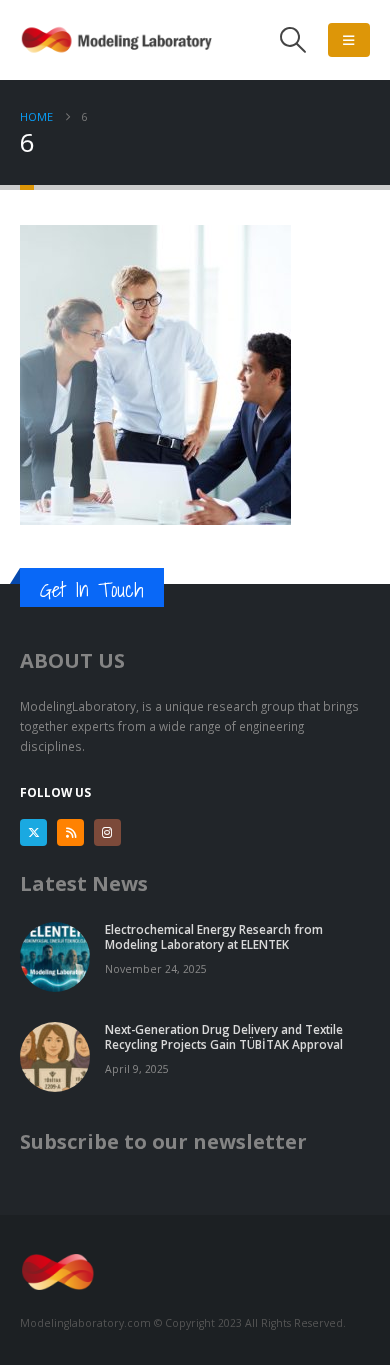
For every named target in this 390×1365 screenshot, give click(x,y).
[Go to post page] (55, 955)
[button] (293, 40)
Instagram (107, 832)
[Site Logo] (120, 40)
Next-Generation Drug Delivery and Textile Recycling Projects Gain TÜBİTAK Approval (224, 1036)
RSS (70, 832)
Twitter (33, 832)
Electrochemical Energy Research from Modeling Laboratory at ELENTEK (214, 936)
